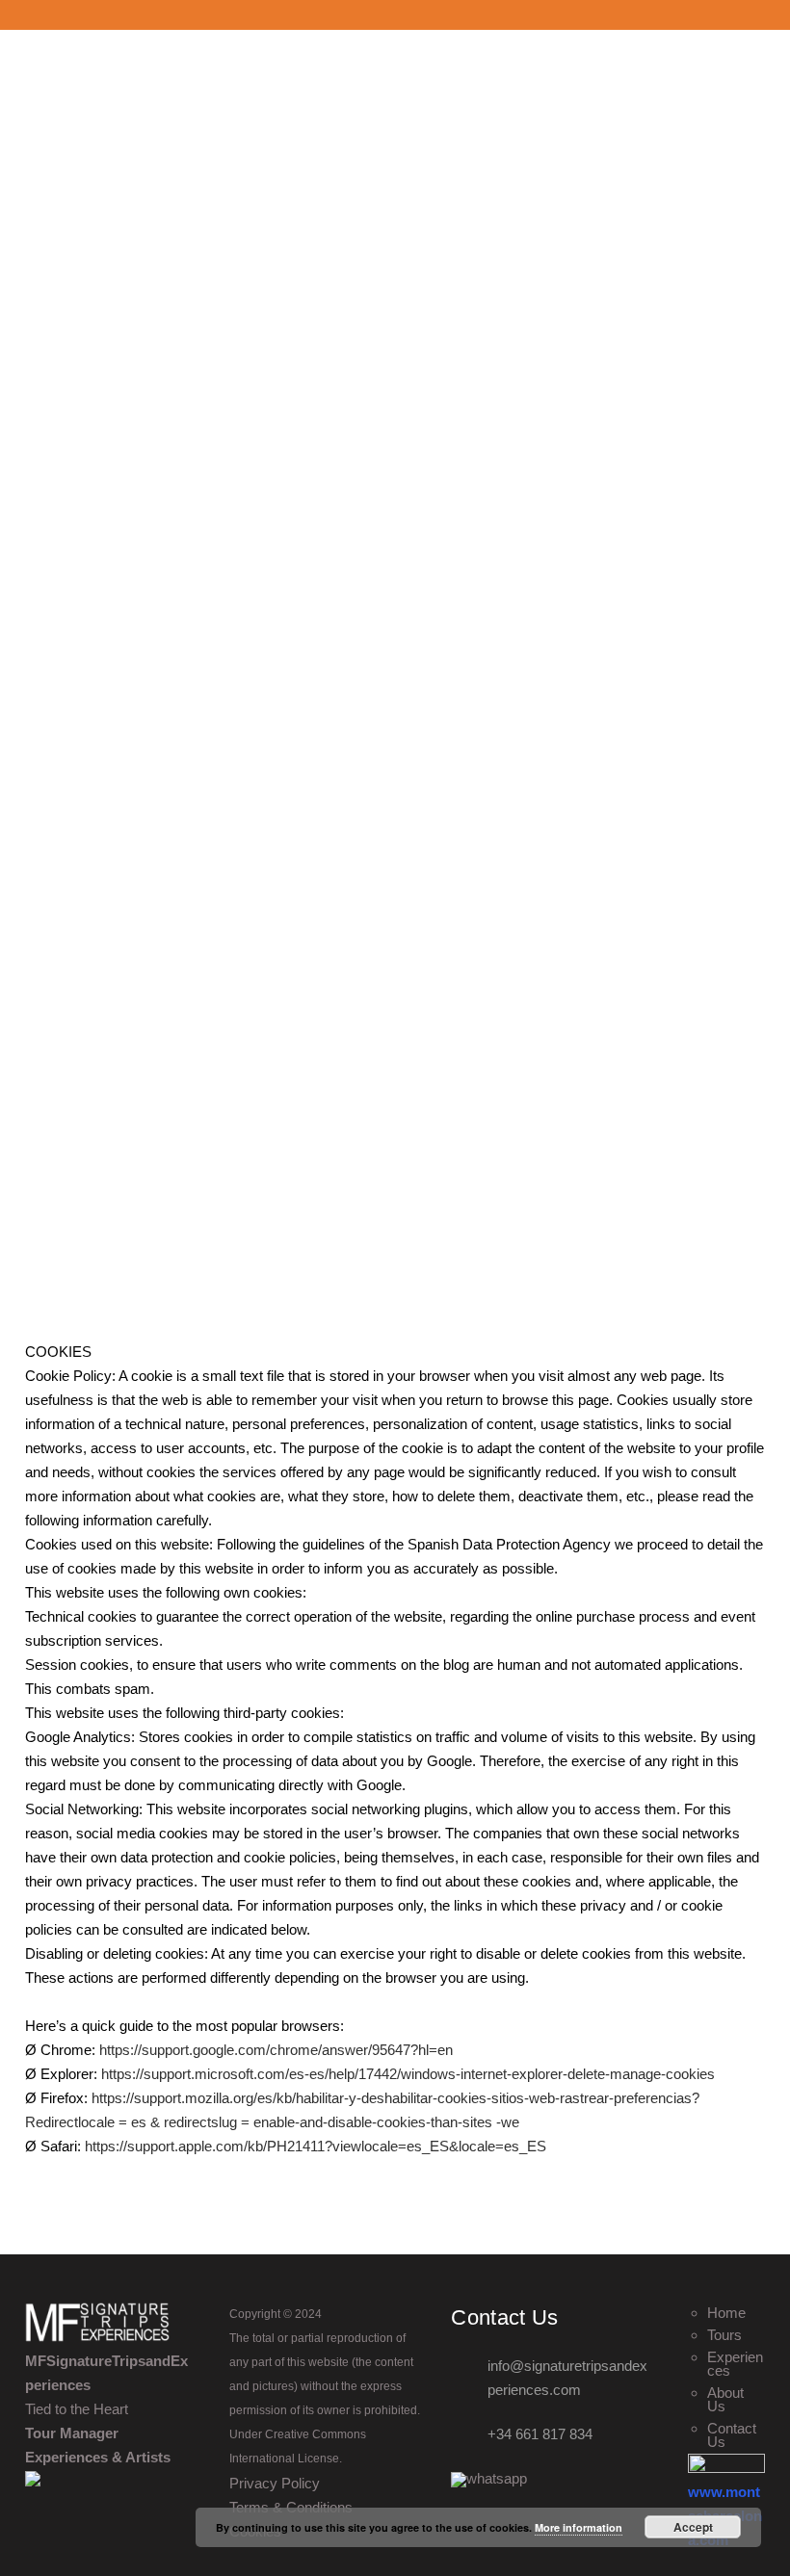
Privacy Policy (275, 2483)
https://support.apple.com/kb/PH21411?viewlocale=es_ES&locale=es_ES (316, 2146)
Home (726, 2313)
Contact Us (732, 2435)
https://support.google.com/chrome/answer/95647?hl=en (276, 2050)
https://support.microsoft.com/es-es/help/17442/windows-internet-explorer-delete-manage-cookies (408, 2074)
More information (579, 2527)
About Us (725, 2400)
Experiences (735, 2364)
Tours (724, 2335)
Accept (693, 2527)
